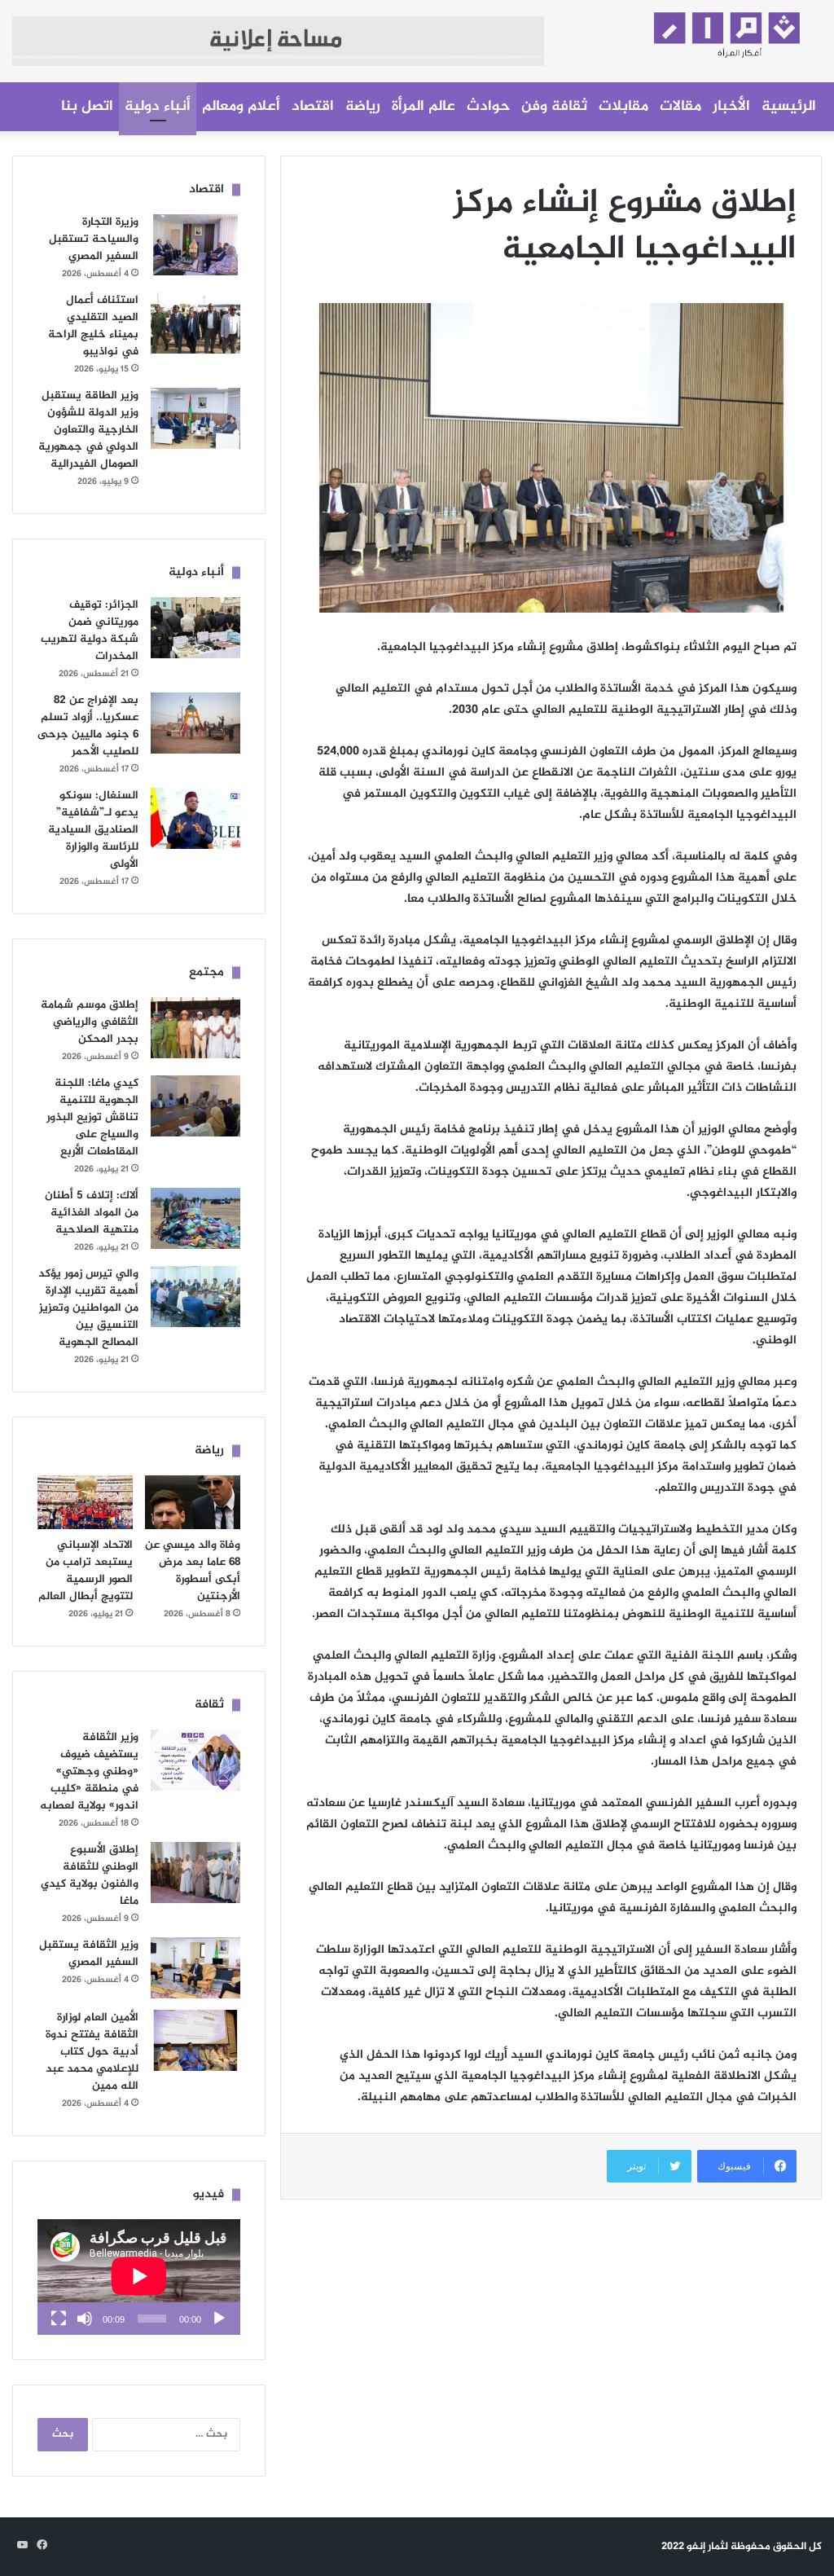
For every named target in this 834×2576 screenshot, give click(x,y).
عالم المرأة (424, 107)
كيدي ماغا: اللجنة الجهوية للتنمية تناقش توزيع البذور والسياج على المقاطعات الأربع (92, 1117)
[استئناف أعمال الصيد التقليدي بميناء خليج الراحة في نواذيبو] (195, 323)
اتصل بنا (87, 107)
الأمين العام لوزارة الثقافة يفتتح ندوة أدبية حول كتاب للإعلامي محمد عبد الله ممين (92, 2052)
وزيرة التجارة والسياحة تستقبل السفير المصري (94, 239)
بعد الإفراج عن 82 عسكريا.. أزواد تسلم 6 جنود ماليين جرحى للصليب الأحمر (88, 726)
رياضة (363, 107)
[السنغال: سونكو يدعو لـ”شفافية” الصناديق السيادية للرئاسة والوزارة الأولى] (195, 818)
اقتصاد (313, 107)
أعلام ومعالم (241, 107)
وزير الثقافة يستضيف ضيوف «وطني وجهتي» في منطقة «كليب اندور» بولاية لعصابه (89, 1772)
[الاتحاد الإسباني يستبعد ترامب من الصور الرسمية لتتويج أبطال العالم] (85, 1502)
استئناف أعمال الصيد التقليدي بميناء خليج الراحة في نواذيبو (93, 326)
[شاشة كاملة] (59, 2319)
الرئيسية (789, 107)
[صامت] (85, 2319)
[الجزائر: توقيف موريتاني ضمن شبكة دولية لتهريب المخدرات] (195, 628)
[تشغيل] (219, 2319)
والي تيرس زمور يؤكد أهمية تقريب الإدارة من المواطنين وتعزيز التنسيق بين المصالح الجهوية (88, 1308)
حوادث (488, 107)
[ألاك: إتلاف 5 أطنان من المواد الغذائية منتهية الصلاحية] (195, 1218)
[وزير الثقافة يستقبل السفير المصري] (195, 1968)
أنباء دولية (158, 107)
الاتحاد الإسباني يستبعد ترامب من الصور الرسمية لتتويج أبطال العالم (86, 1571)
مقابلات (623, 107)
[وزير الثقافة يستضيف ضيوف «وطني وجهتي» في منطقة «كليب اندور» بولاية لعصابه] (195, 1760)
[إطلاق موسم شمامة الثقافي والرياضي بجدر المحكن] (195, 1028)
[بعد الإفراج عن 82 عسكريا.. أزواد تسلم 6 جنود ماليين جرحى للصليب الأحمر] (195, 723)
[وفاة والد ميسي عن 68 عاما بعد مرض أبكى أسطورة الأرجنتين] (193, 1502)
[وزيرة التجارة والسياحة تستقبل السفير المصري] (195, 245)
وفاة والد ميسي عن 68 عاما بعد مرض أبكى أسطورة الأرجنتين (193, 1571)
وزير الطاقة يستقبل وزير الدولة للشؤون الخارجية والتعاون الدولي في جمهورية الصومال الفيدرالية (88, 430)
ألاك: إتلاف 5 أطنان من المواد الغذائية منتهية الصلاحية (92, 1213)
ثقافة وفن (554, 107)
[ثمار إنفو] (695, 30)
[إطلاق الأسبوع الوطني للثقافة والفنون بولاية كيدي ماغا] (195, 1873)
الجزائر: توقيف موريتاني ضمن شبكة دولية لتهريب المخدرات (90, 631)
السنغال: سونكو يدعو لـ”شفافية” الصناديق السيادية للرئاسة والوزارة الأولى (93, 830)
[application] (139, 2277)
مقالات (680, 107)
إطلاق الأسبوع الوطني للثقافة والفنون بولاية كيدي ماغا (90, 1875)
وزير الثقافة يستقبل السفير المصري (89, 1954)
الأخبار (731, 107)
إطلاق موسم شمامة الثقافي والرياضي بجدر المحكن (90, 1022)
